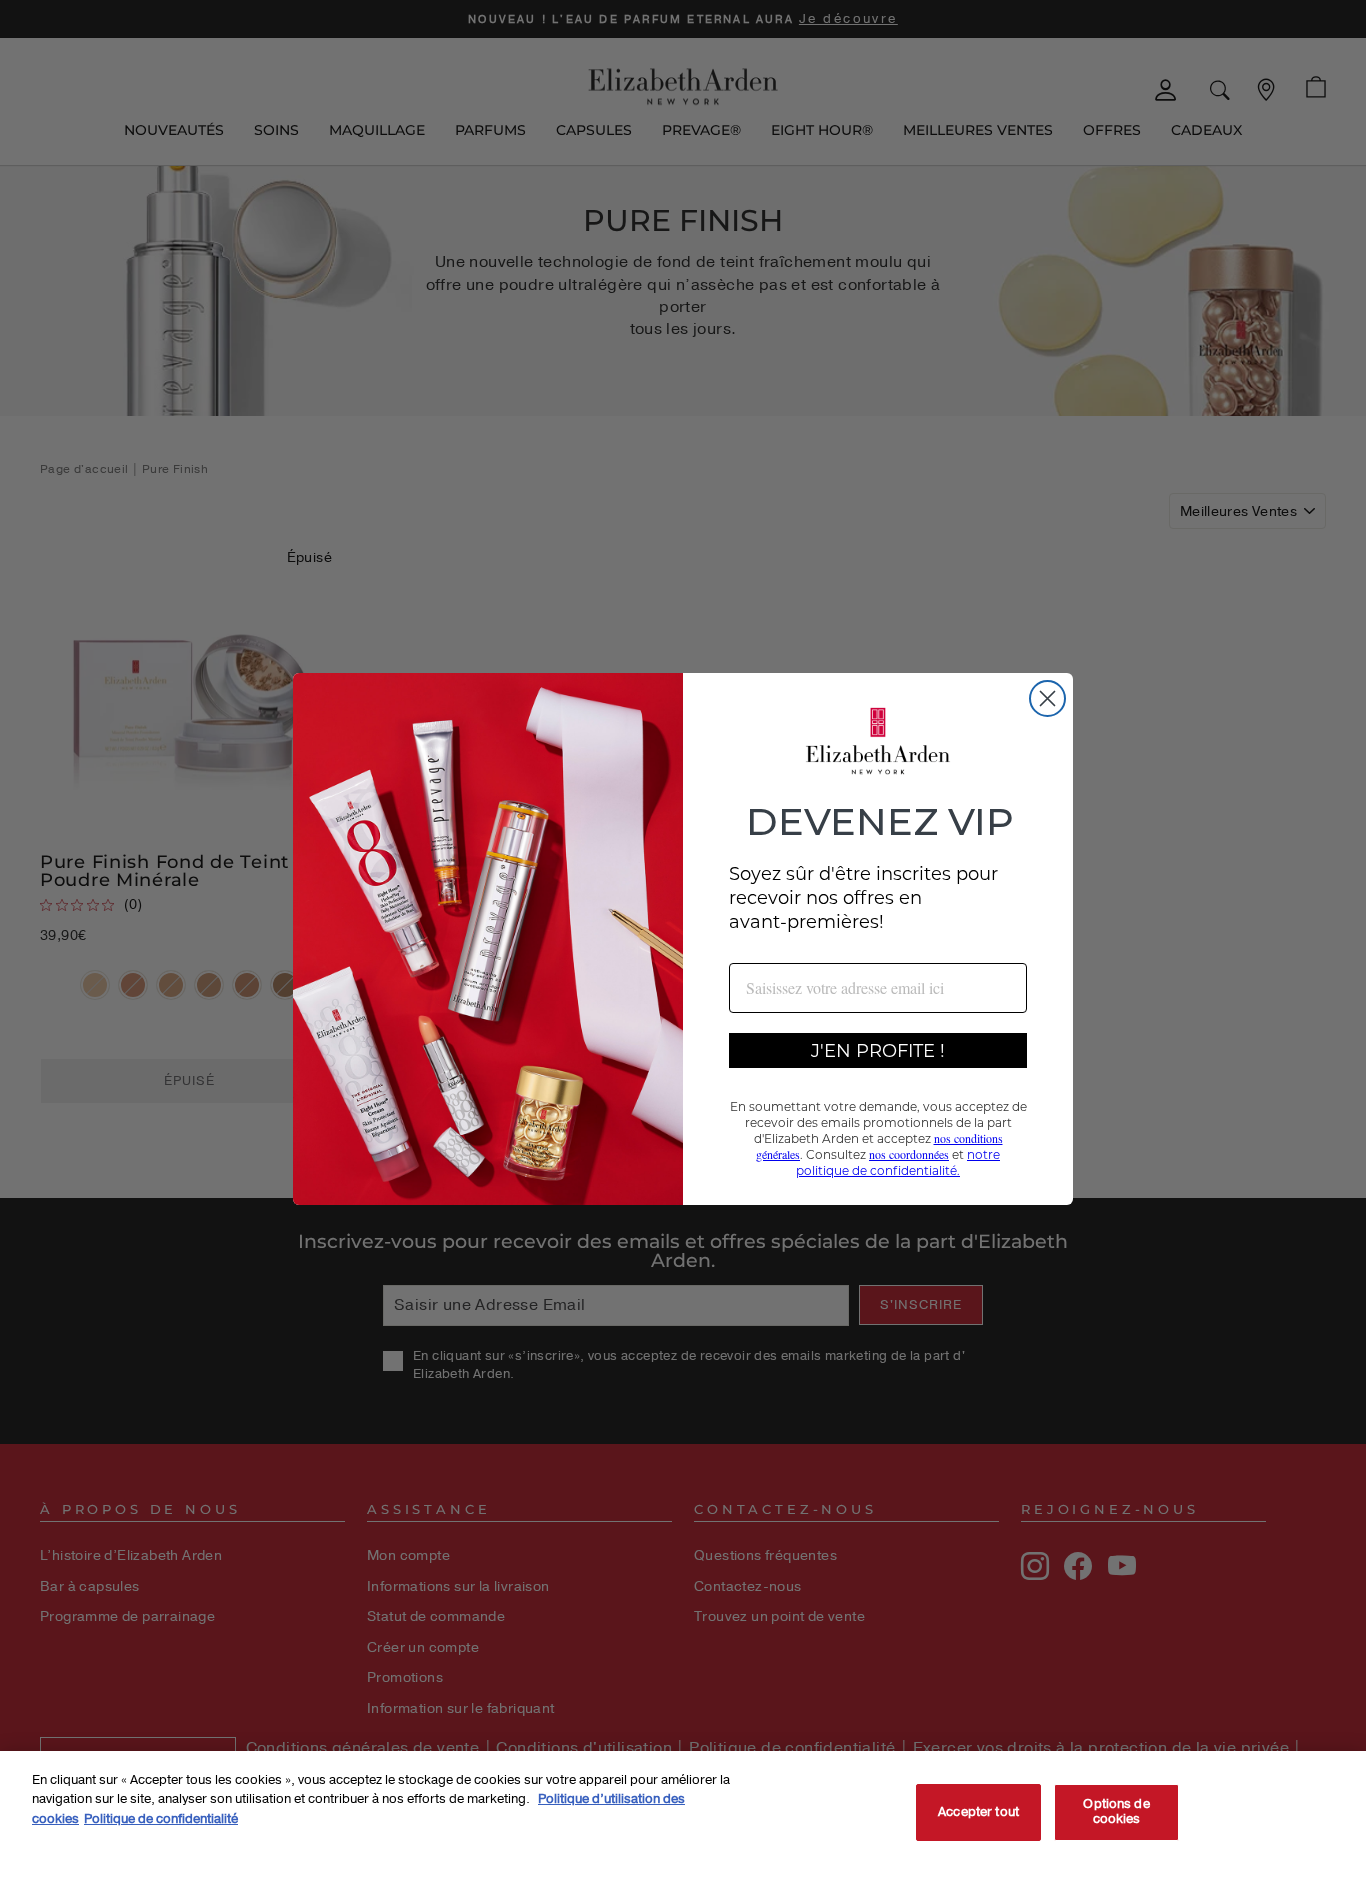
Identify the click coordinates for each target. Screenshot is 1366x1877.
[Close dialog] (1047, 698)
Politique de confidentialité (161, 1819)
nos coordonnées (909, 1154)
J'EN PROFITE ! (878, 1050)
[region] (683, 1814)
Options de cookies (1116, 1812)
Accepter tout (978, 1812)
